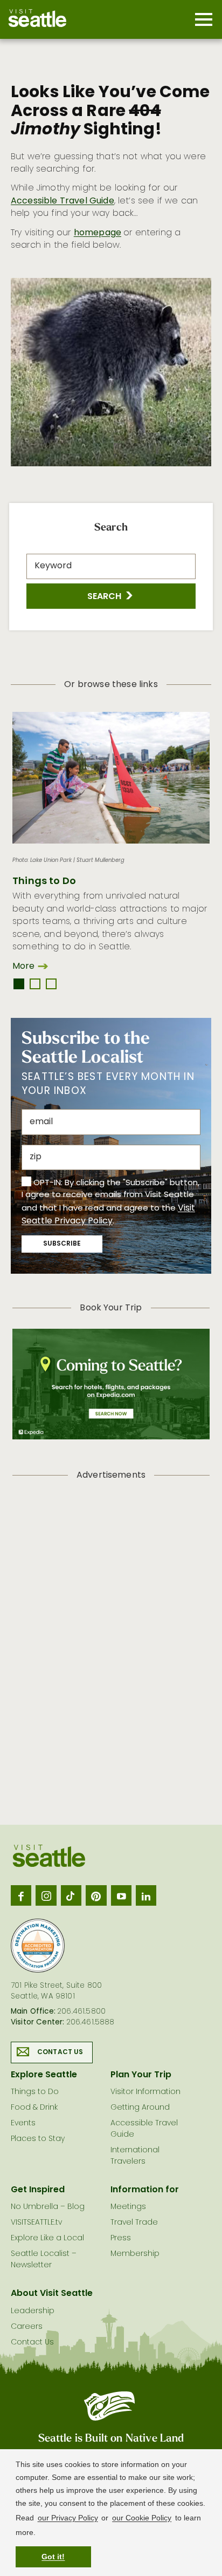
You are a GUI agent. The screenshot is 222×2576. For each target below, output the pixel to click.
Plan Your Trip (141, 2075)
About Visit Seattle (52, 2294)
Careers (27, 2327)
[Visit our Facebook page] (21, 1895)
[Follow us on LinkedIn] (146, 1895)
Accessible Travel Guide (63, 201)
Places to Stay (38, 2139)
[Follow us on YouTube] (121, 1895)
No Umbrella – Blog (48, 2207)
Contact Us (60, 2052)
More (23, 967)
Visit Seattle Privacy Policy (108, 1215)
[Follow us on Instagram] (46, 1895)
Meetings (128, 2207)
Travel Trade (134, 2223)
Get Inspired (38, 2190)
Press (121, 2238)
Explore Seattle (44, 2075)
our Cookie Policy (142, 2518)
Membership (135, 2254)
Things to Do (44, 882)
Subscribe (62, 1244)
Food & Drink (34, 2108)
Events (23, 2123)
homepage (98, 233)
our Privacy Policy (68, 2518)
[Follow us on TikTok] (71, 1895)
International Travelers (135, 2156)
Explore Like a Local (47, 2238)
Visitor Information (145, 2092)
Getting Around (140, 2108)
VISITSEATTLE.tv (36, 2223)
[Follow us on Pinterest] (96, 1895)
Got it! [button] (53, 2557)
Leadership (33, 2311)
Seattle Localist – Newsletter (44, 2260)
